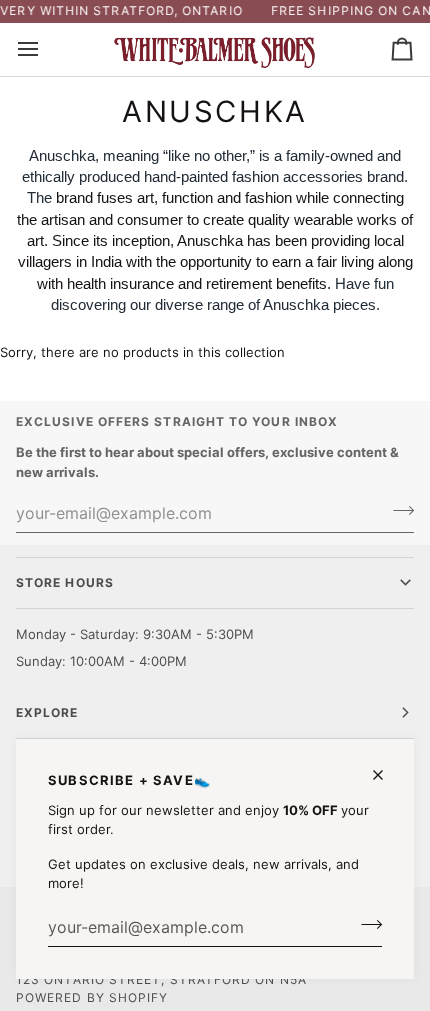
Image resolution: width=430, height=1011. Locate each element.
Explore (47, 712)
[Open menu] (46, 49)
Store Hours (65, 582)
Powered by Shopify (92, 997)
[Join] (365, 925)
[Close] (386, 775)
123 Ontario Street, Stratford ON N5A (161, 979)
